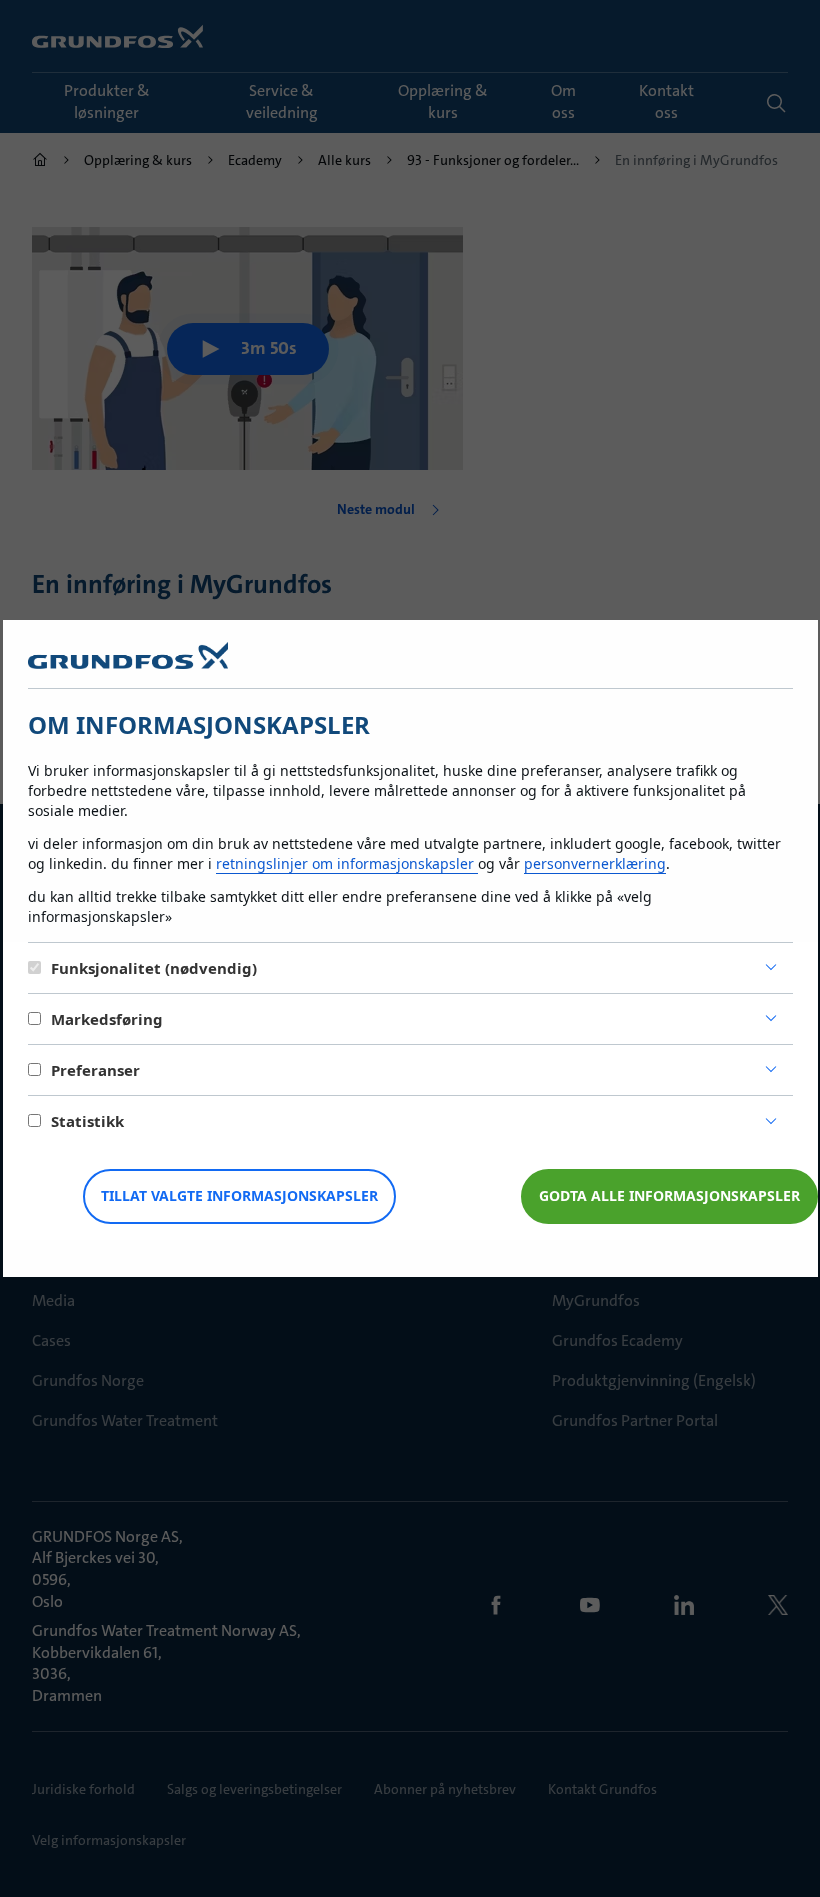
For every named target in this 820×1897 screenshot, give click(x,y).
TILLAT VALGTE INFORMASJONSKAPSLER (239, 1195)
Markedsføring (107, 1019)
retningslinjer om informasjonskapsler (347, 863)
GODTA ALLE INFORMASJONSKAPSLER (669, 1195)
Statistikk (87, 1121)
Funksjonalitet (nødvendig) (154, 968)
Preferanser (95, 1070)
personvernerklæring (595, 863)
